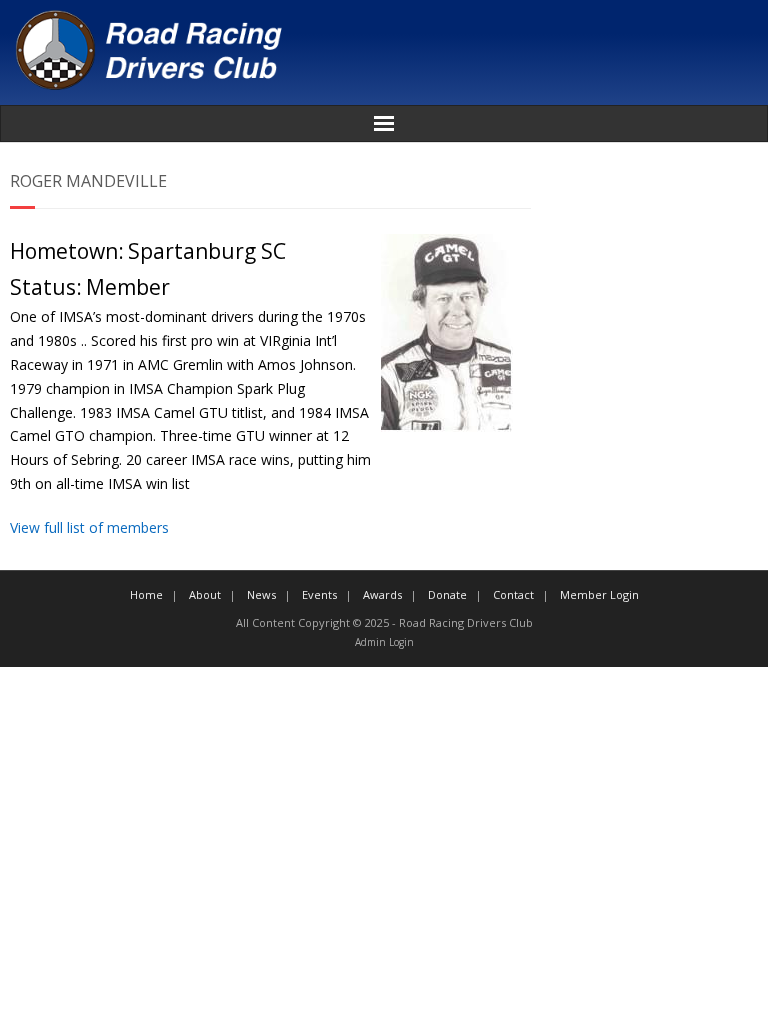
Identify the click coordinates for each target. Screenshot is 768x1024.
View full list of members (89, 527)
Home (146, 594)
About (205, 594)
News (261, 594)
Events (319, 594)
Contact (513, 594)
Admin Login (384, 642)
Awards (382, 594)
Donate (447, 594)
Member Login (599, 594)
